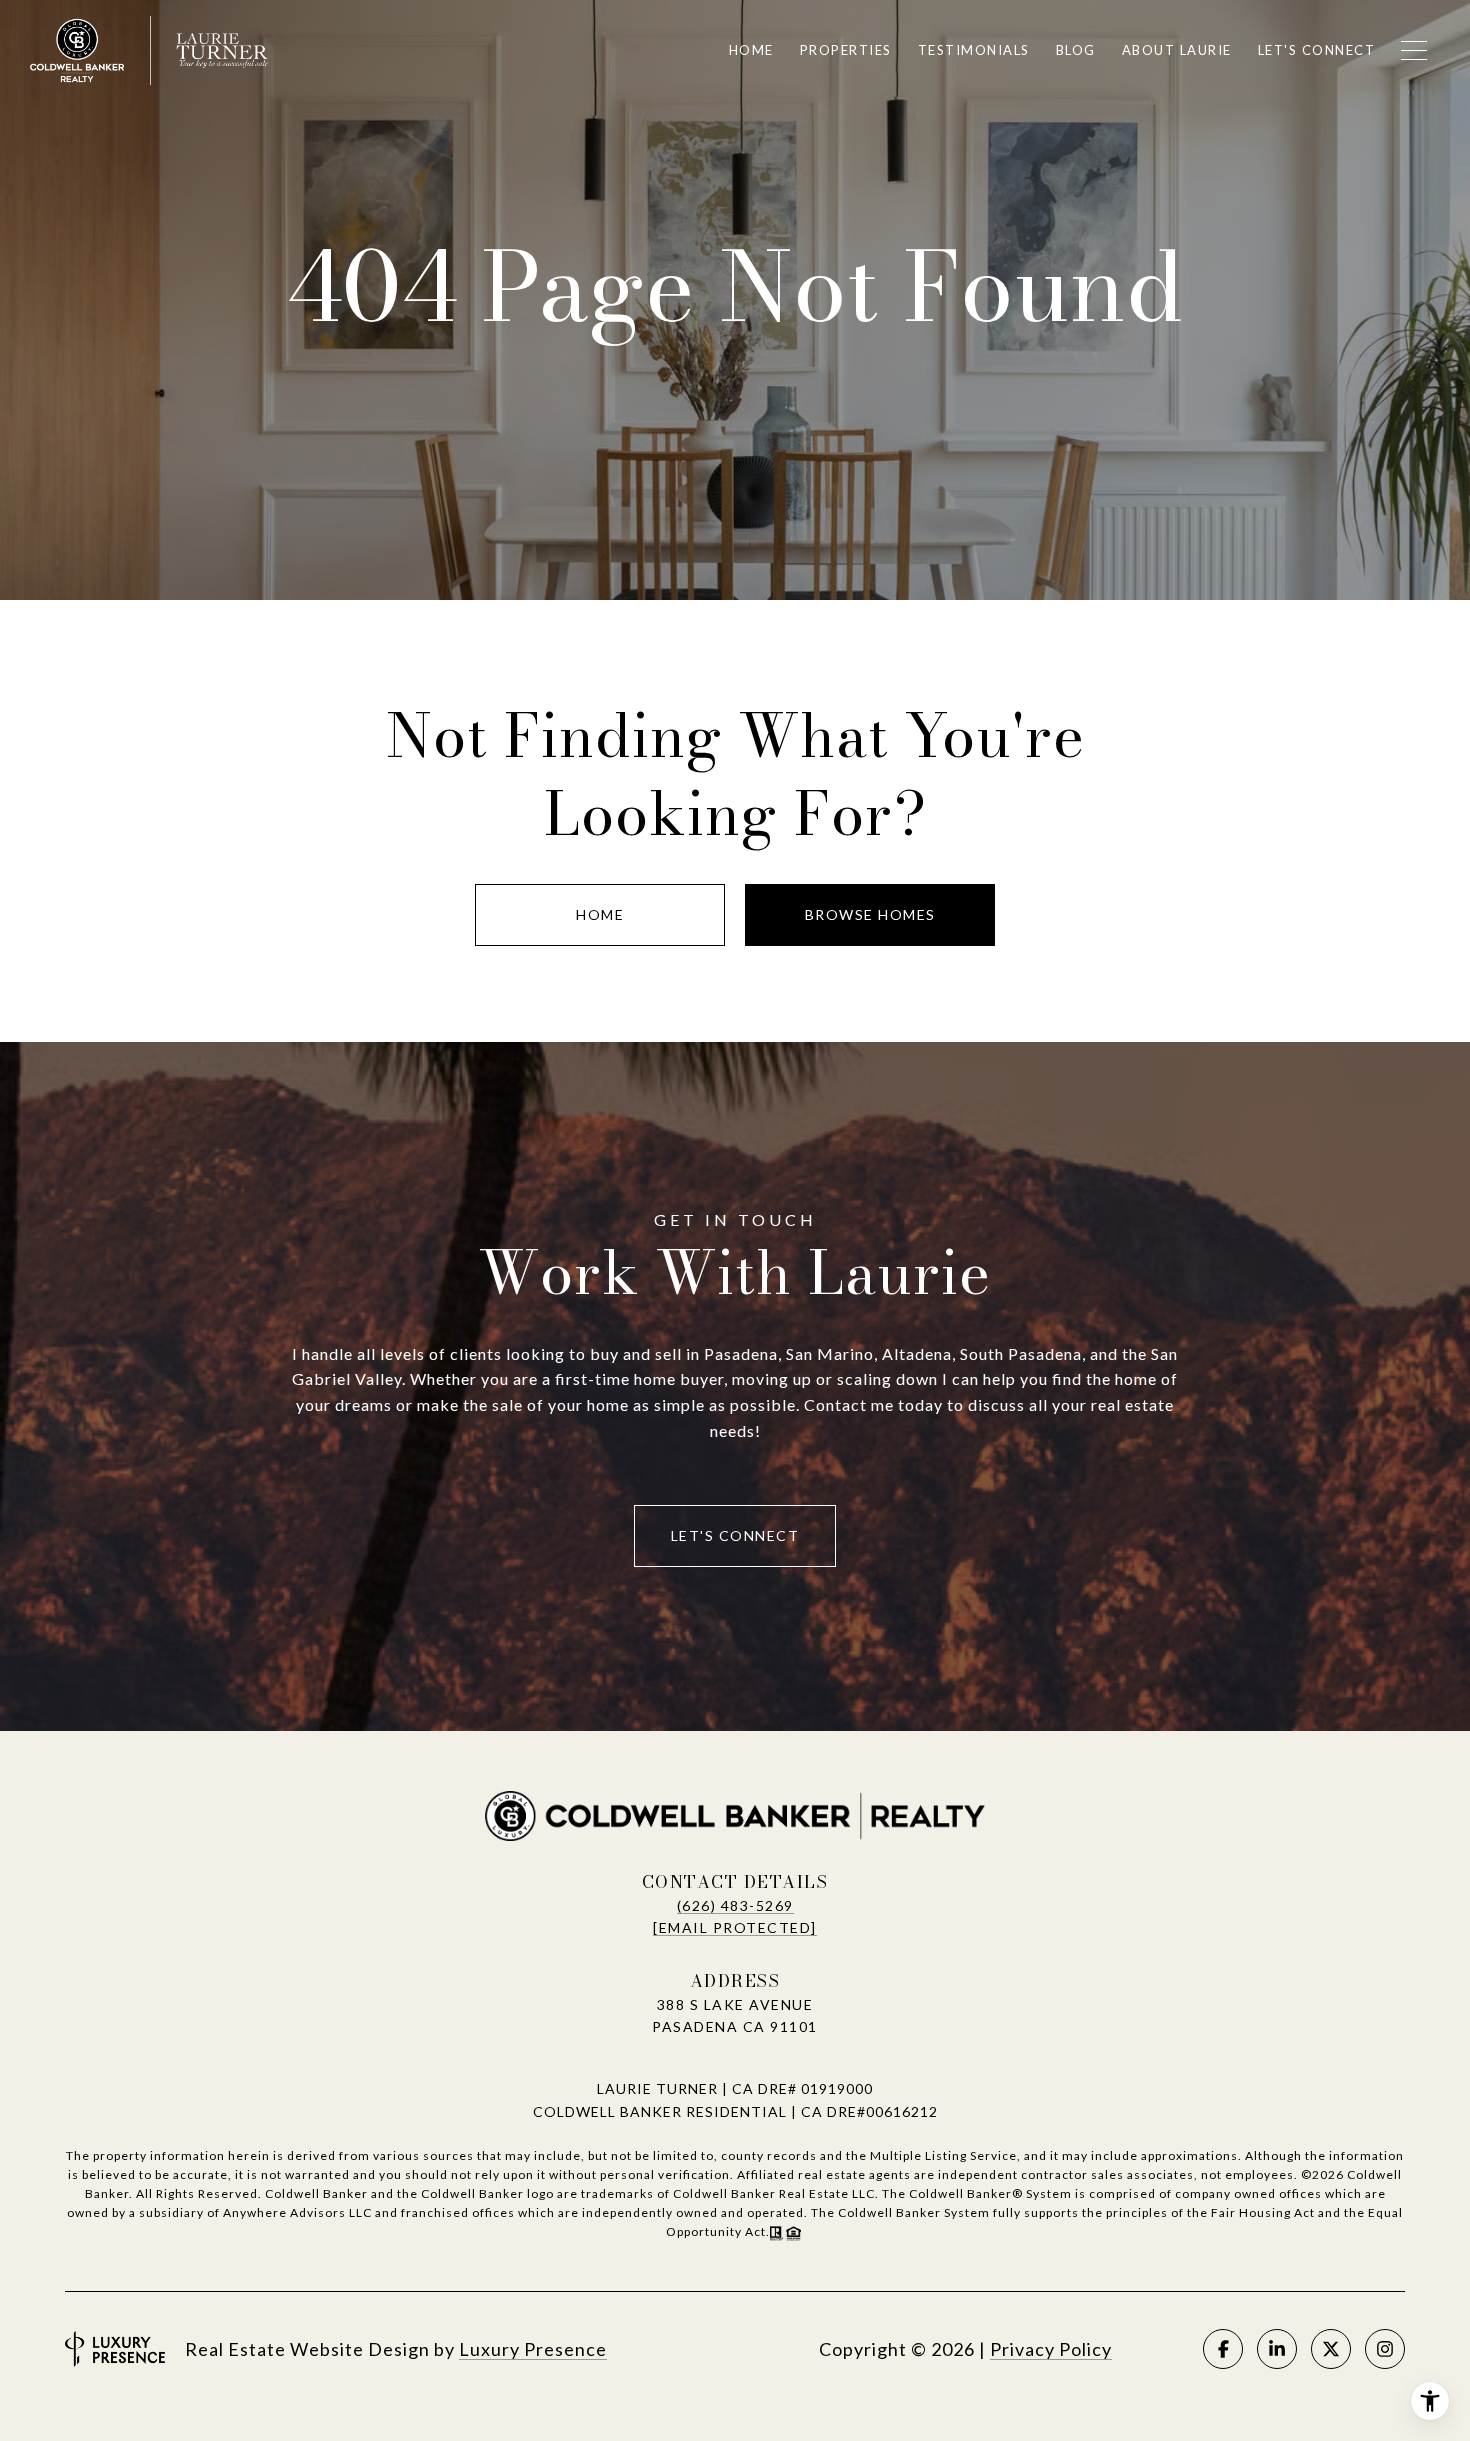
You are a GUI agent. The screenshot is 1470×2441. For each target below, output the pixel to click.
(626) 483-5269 (735, 1905)
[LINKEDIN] (1277, 2349)
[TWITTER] (1331, 2349)
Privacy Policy (1051, 2349)
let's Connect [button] (735, 1535)
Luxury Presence (533, 2349)
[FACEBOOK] (1223, 2349)
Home (600, 914)
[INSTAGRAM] (1385, 2349)
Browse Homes (870, 914)
